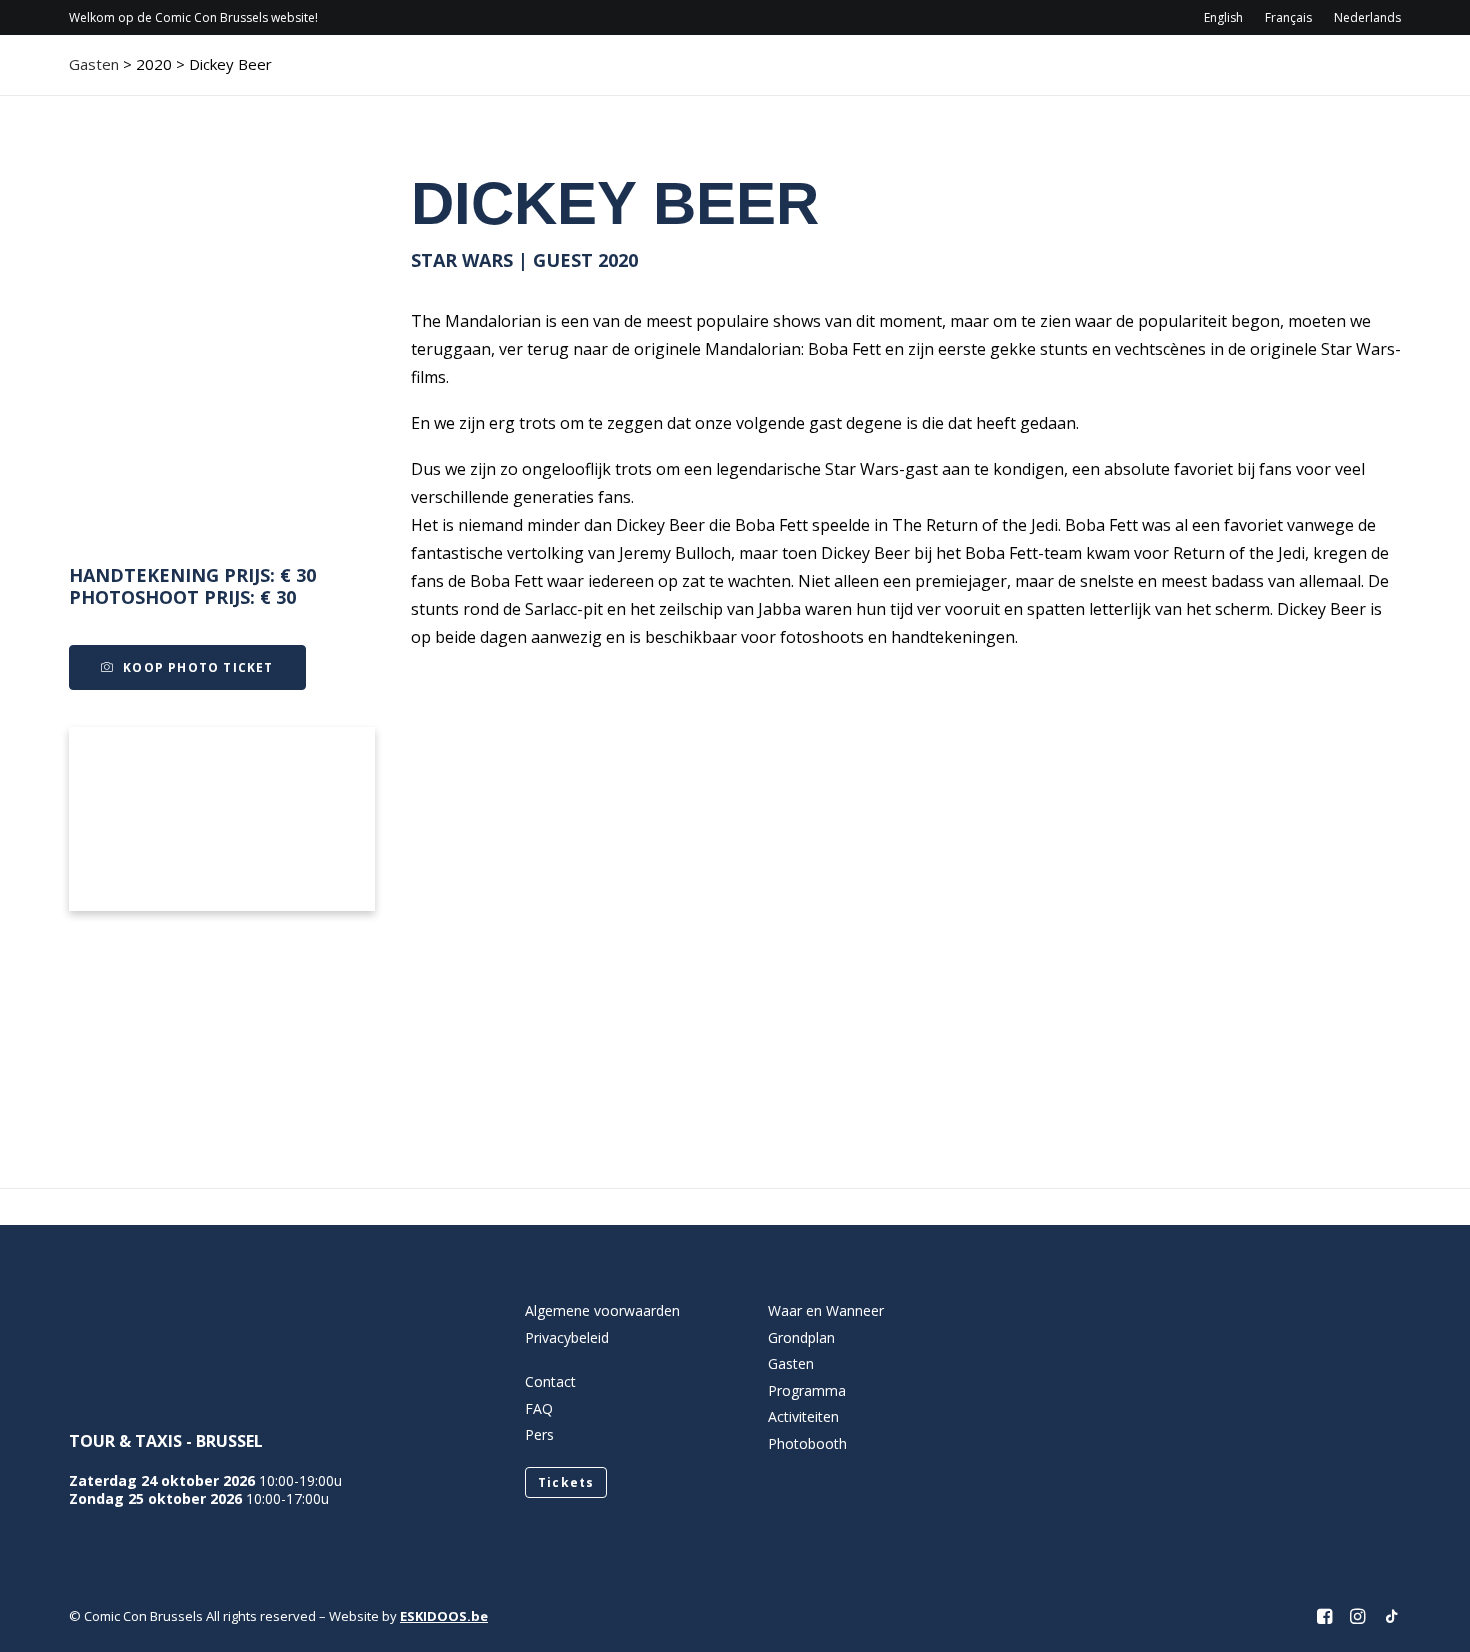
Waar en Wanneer (826, 1310)
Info (734, 75)
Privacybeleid (567, 1337)
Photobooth (807, 1443)
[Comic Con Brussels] (180, 75)
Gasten (963, 75)
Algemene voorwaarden (602, 1310)
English (1223, 17)
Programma (850, 75)
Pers (539, 1434)
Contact (1217, 75)
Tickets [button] (566, 1482)
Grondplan (801, 1337)
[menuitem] (1228, 17)
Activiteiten (1078, 75)
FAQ (539, 1408)
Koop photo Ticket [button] (198, 667)
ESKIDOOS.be (444, 1616)
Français (1288, 17)
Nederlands (1367, 17)
